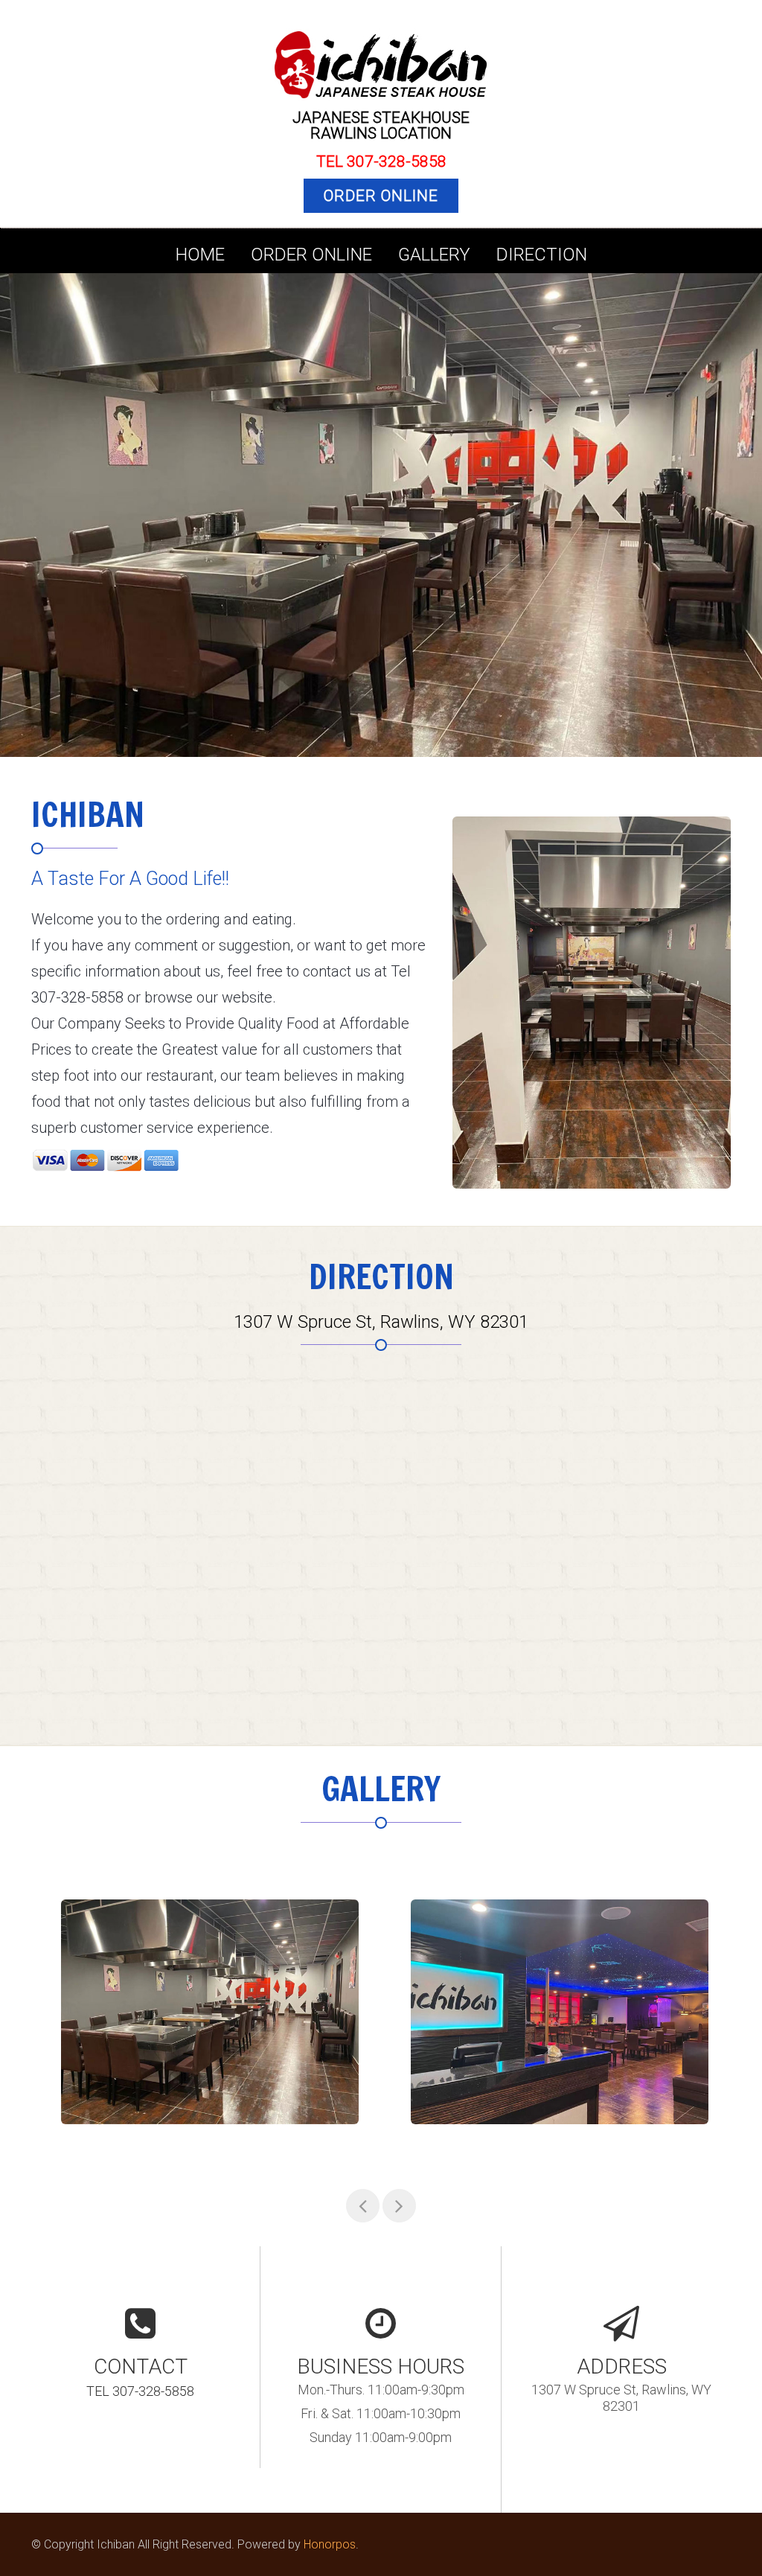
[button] (24, 510)
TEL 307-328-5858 (381, 162)
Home (200, 255)
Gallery (434, 255)
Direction (542, 255)
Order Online (381, 196)
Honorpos (330, 2544)
